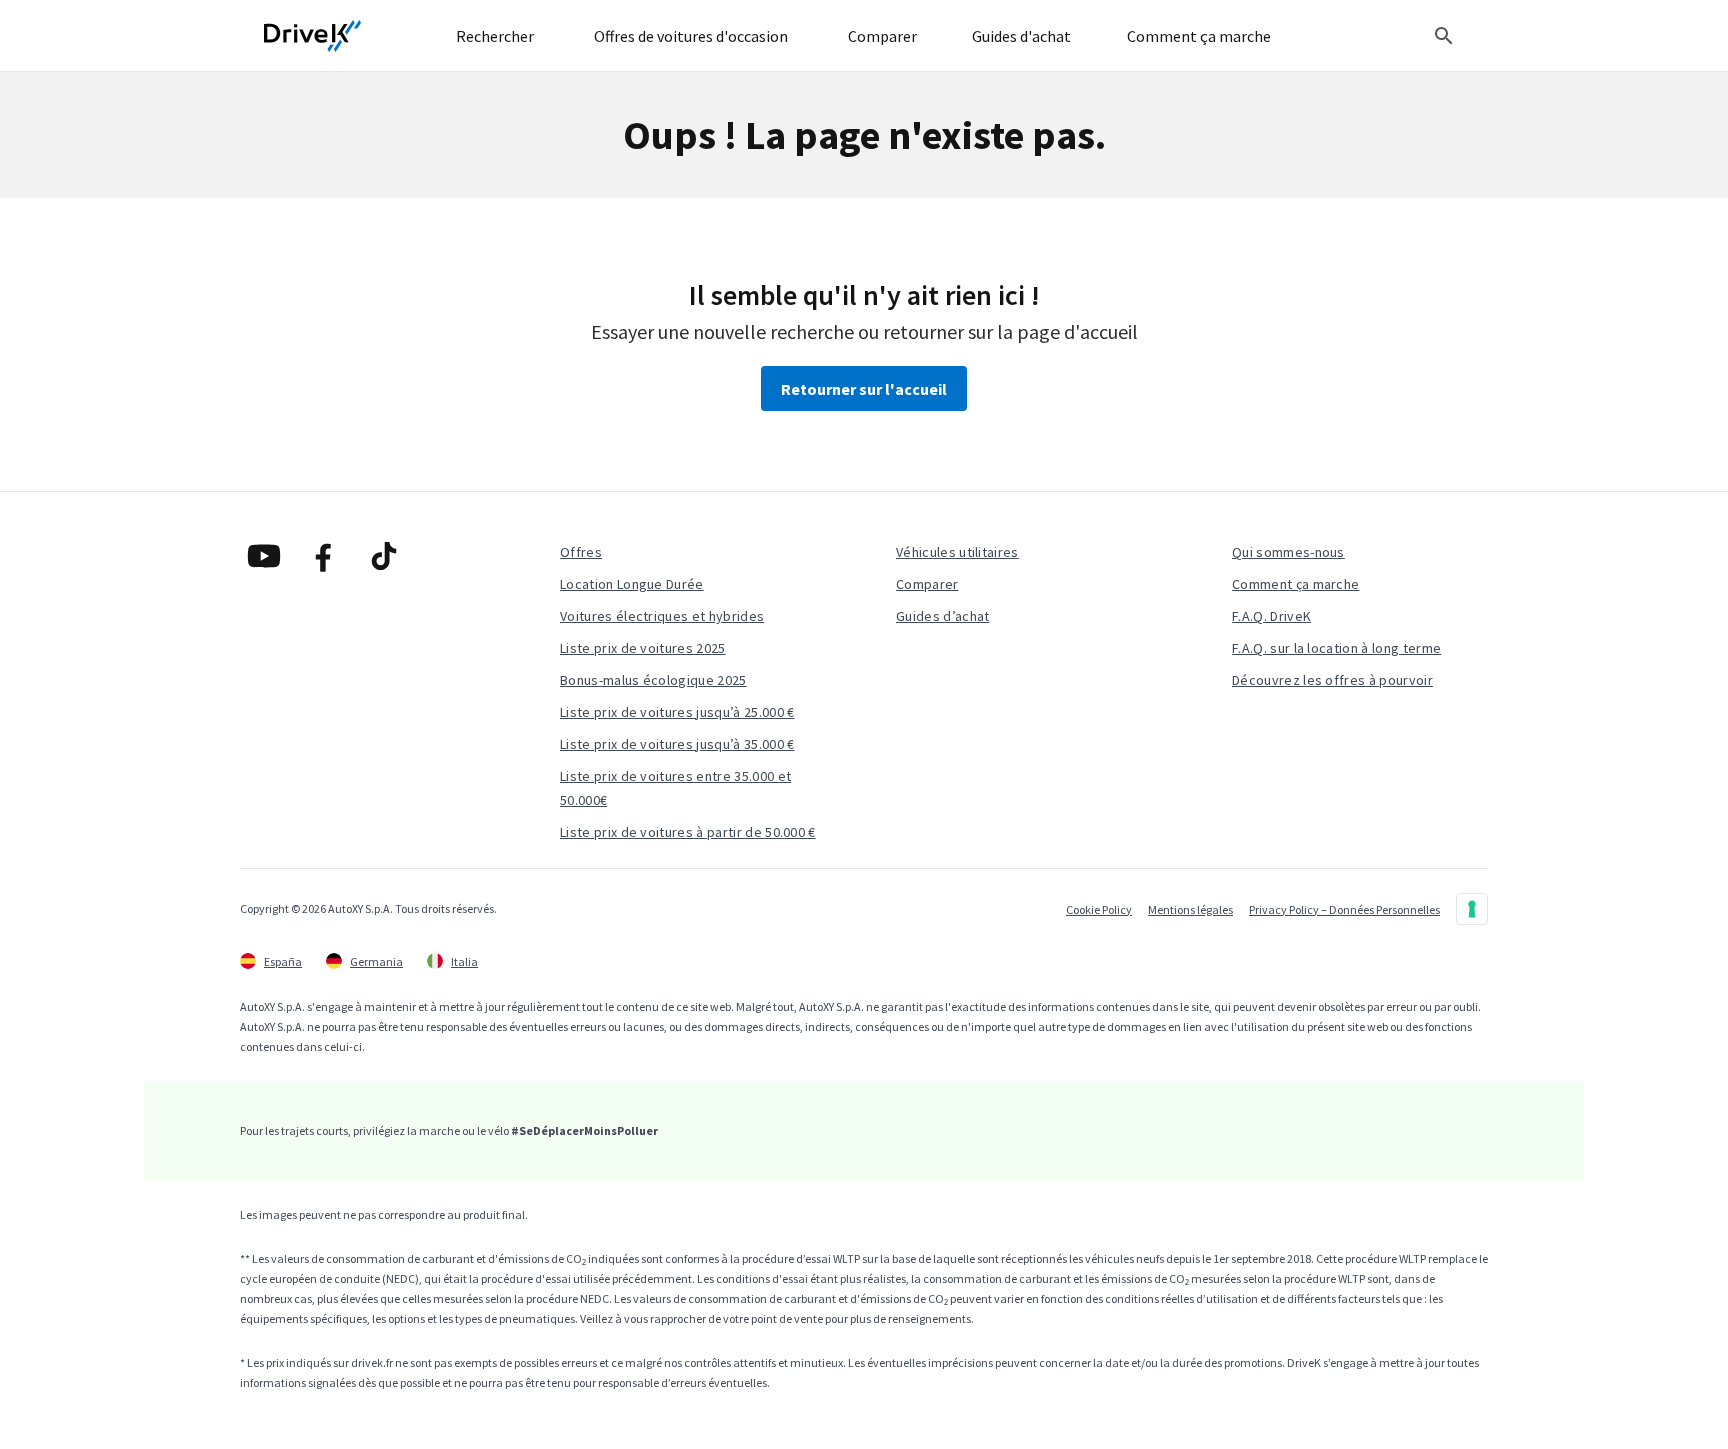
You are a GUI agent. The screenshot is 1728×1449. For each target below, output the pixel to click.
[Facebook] (324, 556)
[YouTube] (264, 556)
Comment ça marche (1295, 584)
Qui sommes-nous (1288, 552)
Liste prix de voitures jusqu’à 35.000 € (677, 744)
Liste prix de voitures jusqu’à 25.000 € (677, 712)
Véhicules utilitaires (957, 552)
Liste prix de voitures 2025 (643, 648)
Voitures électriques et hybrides (662, 616)
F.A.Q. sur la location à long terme (1336, 648)
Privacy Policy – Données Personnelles (1344, 909)
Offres (581, 552)
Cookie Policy (1099, 909)
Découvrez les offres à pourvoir (1332, 680)
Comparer (927, 584)
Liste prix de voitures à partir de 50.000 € (688, 832)
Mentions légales (1190, 909)
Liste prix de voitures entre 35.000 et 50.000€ (675, 788)
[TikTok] (384, 556)
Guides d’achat (942, 616)
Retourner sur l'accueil (864, 389)
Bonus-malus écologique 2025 (653, 680)
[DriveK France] (313, 36)
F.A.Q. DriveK (1271, 616)
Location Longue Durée (632, 584)
